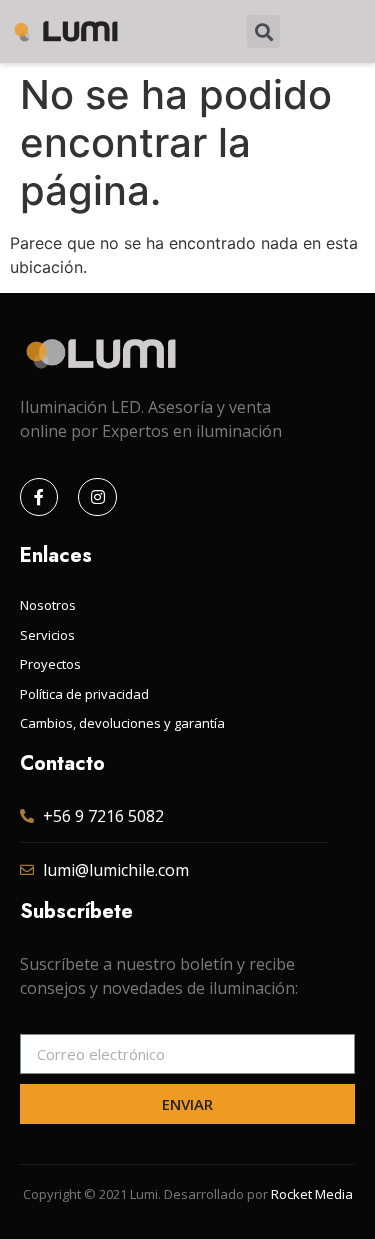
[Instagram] (97, 497)
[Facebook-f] (39, 497)
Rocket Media (312, 1194)
